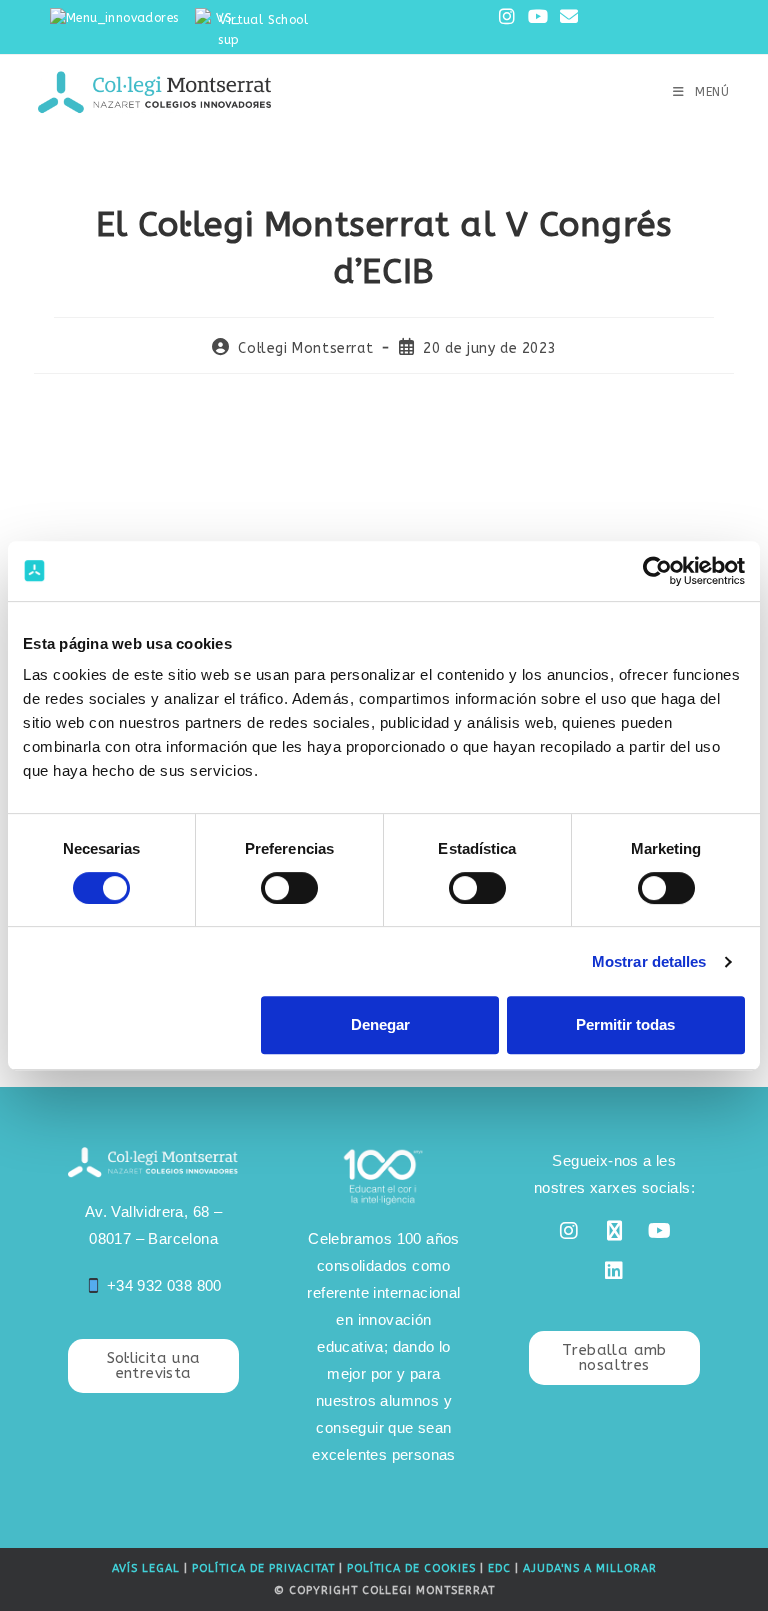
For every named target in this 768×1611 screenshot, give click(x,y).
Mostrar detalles (649, 961)
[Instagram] (569, 1231)
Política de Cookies (411, 1568)
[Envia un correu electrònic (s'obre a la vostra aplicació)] (566, 17)
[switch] (289, 888)
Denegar (380, 1024)
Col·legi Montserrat (305, 348)
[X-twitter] (614, 1231)
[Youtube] (660, 1231)
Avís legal (146, 1568)
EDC (499, 1568)
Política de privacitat (263, 1568)
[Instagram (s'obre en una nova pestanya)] (507, 17)
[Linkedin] (614, 1271)
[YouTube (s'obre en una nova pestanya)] (538, 17)
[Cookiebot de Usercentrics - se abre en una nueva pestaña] (657, 571)
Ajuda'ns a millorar (590, 1568)
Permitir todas (625, 1024)
